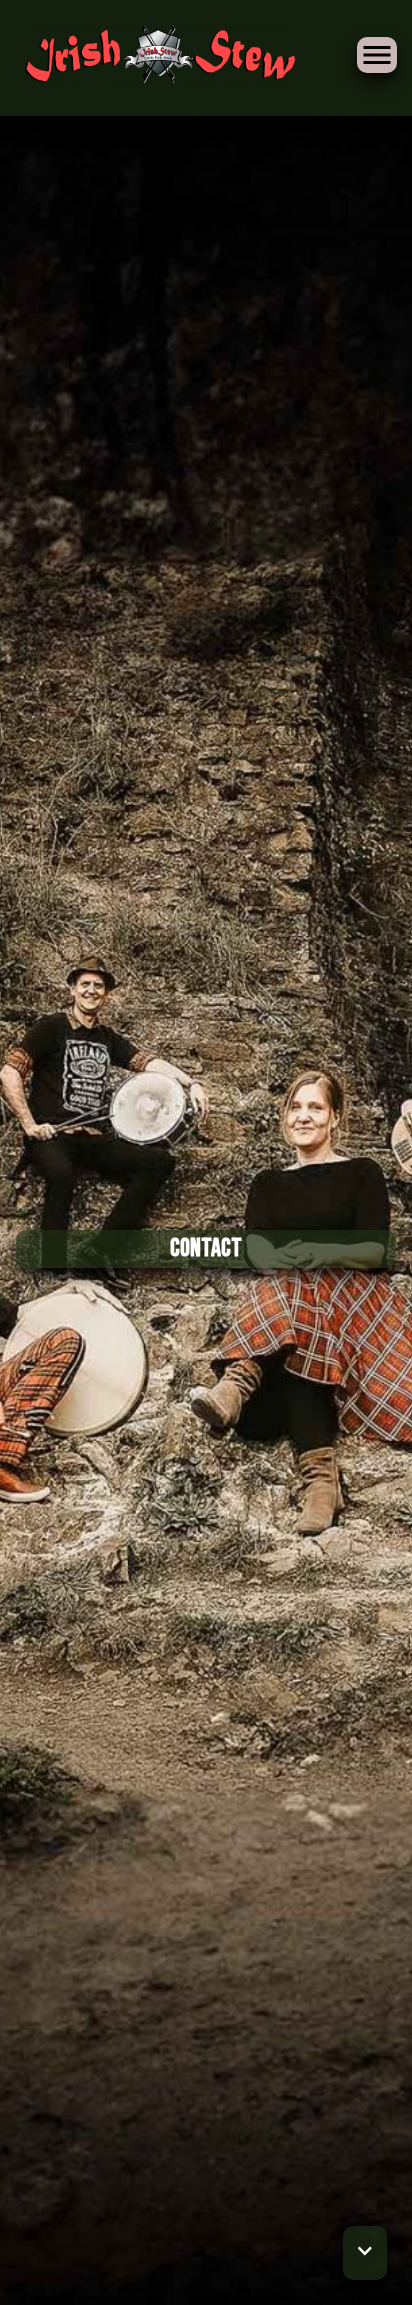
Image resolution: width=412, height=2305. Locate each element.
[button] (365, 2253)
